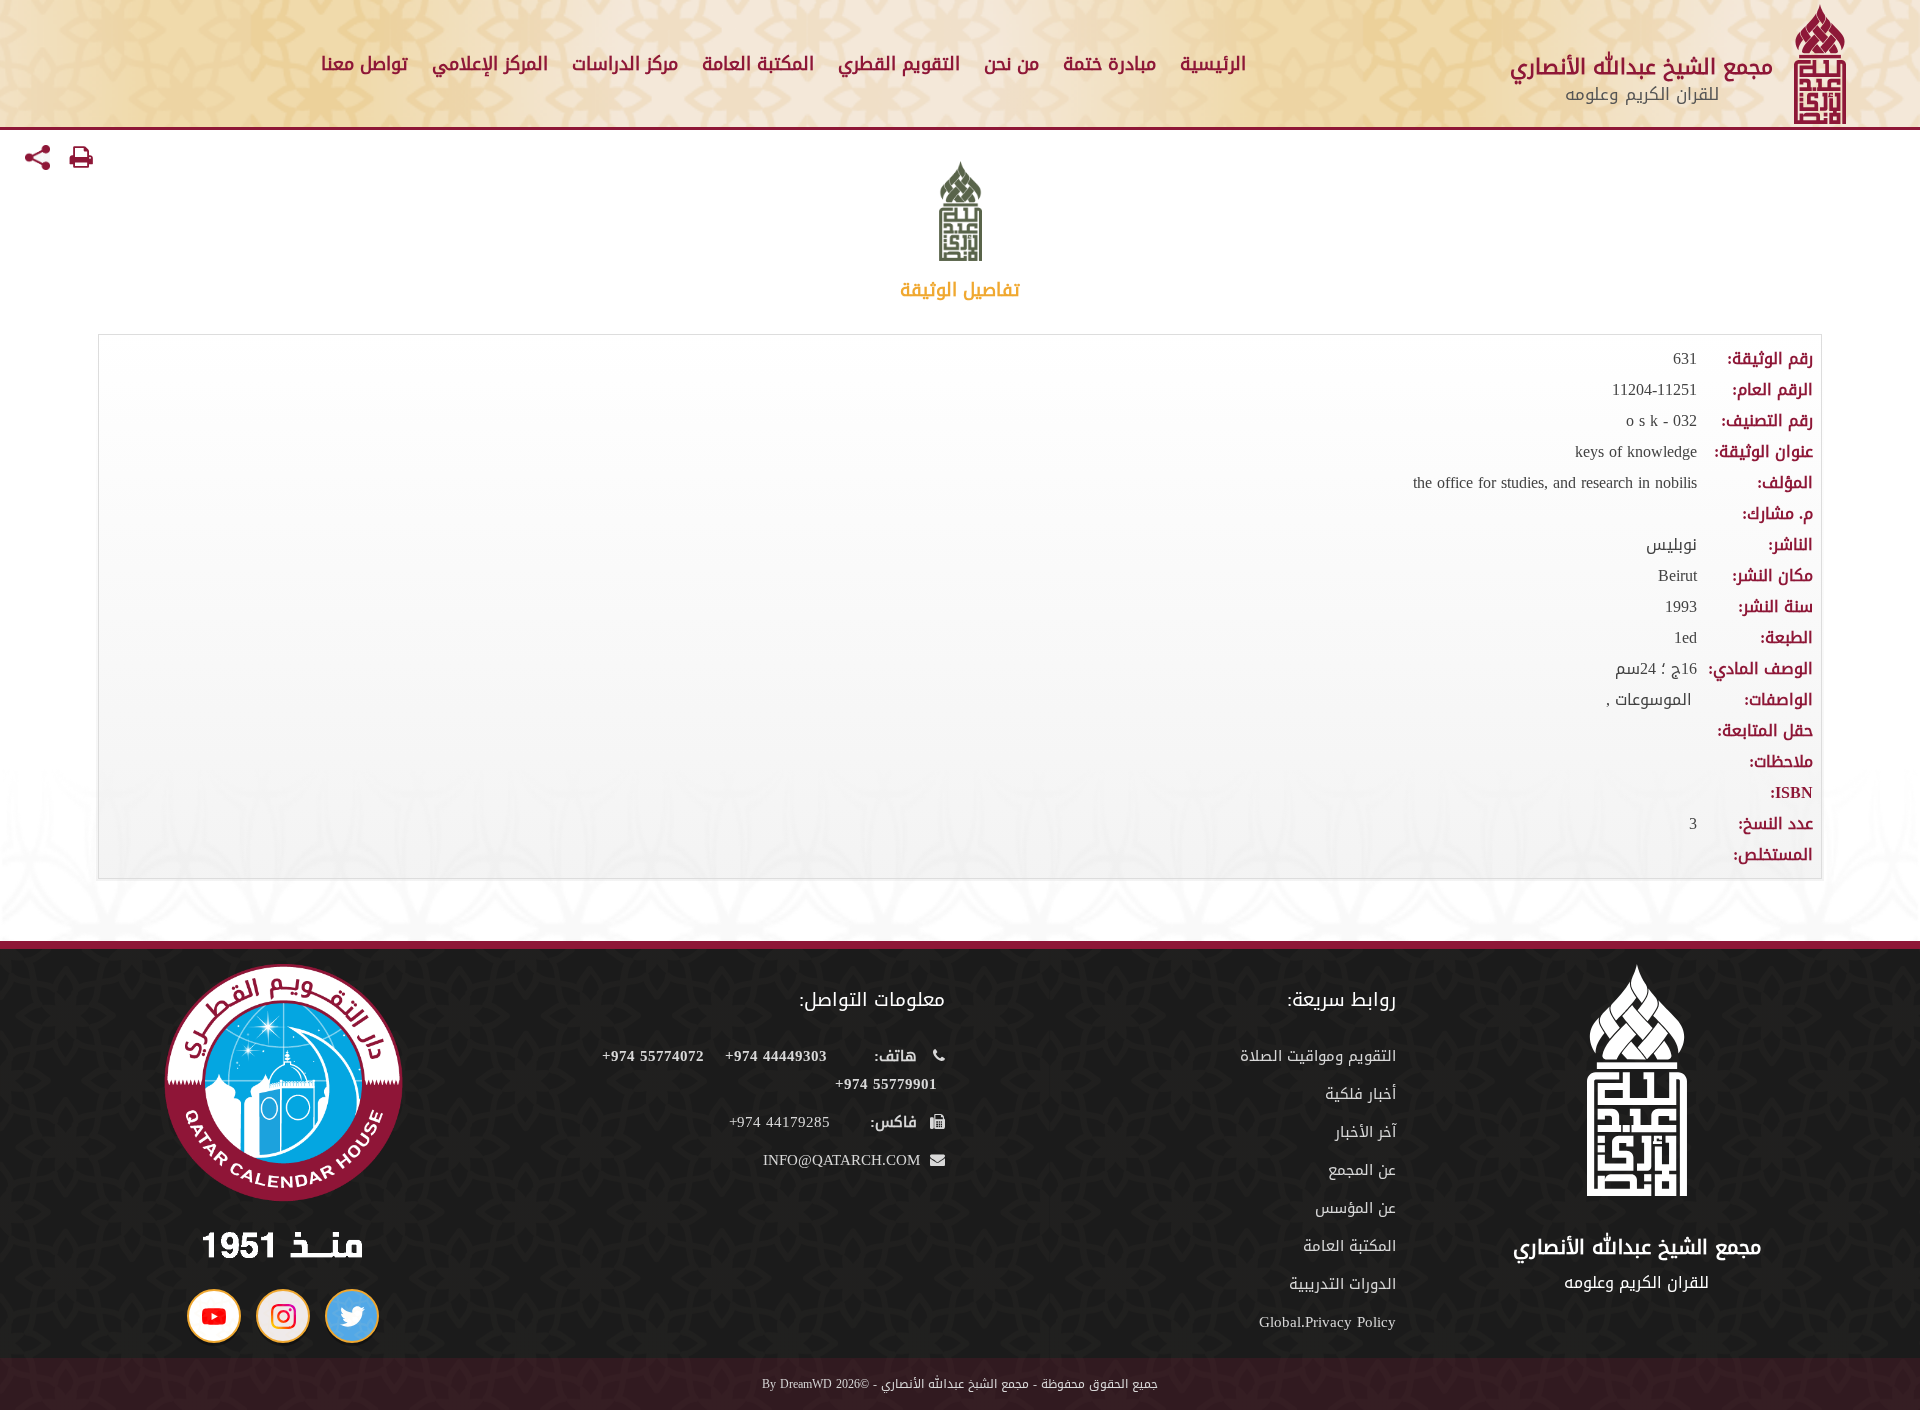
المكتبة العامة (758, 64)
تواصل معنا (364, 64)
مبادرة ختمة (1109, 64)
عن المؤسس (1355, 1208)
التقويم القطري (899, 64)
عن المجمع (1362, 1170)
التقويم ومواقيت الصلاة (1318, 1056)
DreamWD (806, 1384)
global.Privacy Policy (1327, 1322)
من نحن (1011, 64)
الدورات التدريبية (1342, 1284)
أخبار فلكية (1360, 1094)
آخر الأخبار (1365, 1132)
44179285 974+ (823, 1122)
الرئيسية (1213, 64)
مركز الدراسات (625, 64)
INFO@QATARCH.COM (844, 1160)
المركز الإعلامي (490, 64)
